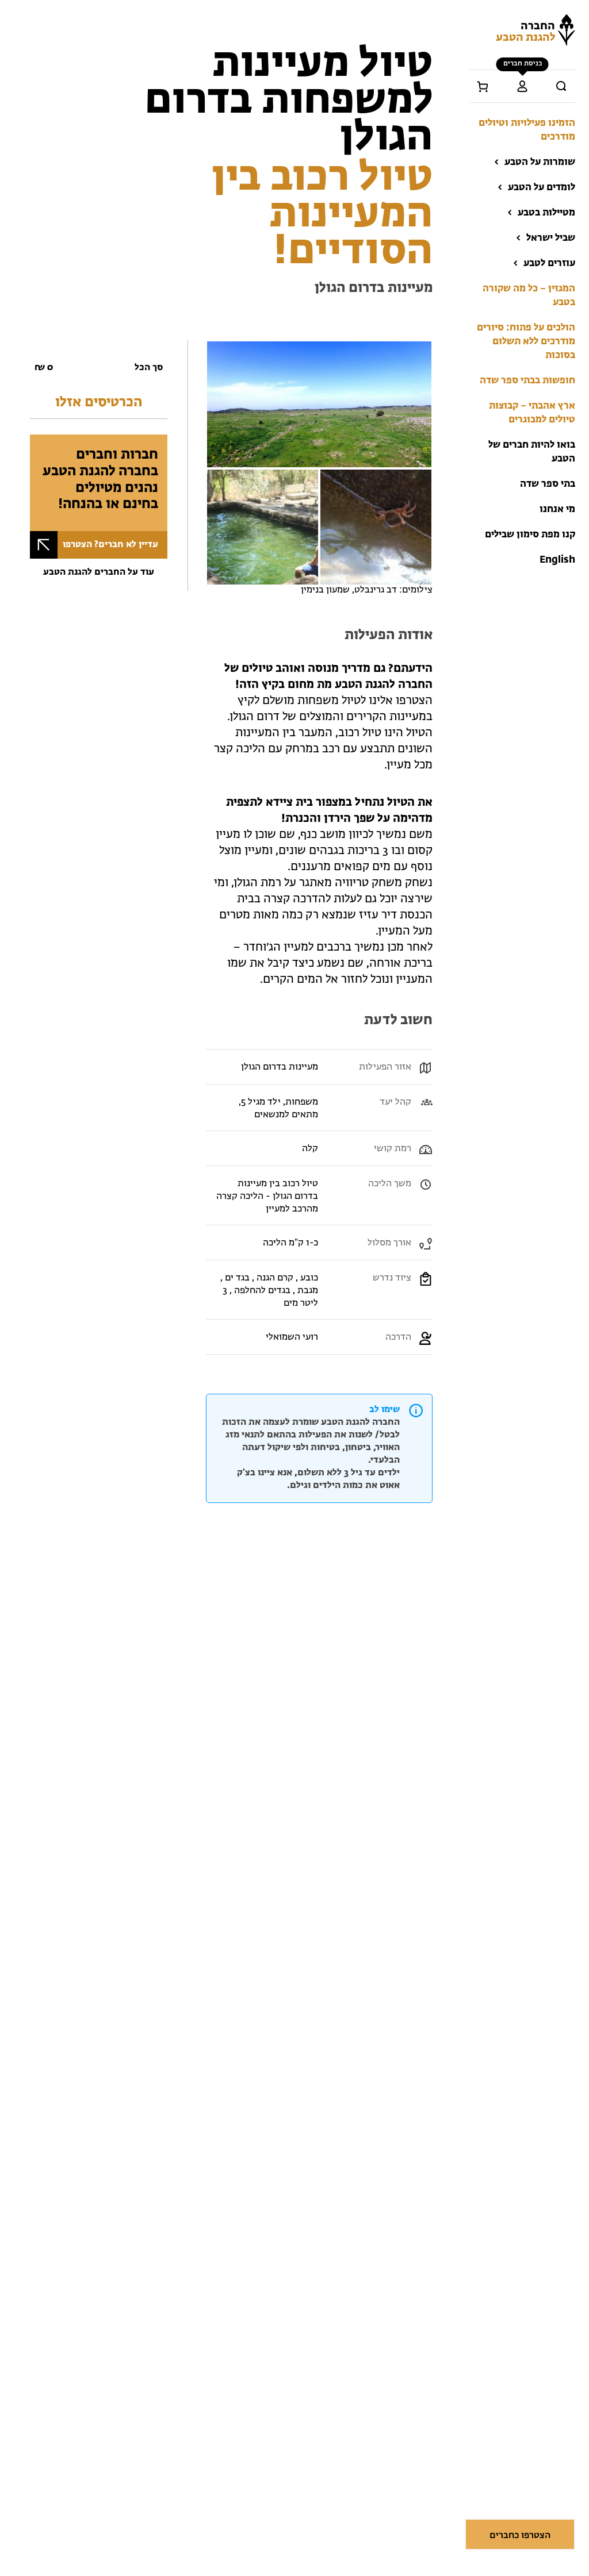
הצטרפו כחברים (520, 2536)
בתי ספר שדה (548, 484)
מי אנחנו (557, 510)
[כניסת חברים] (522, 86)
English (557, 560)
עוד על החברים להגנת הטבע (99, 572)
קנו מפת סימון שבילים (530, 535)
